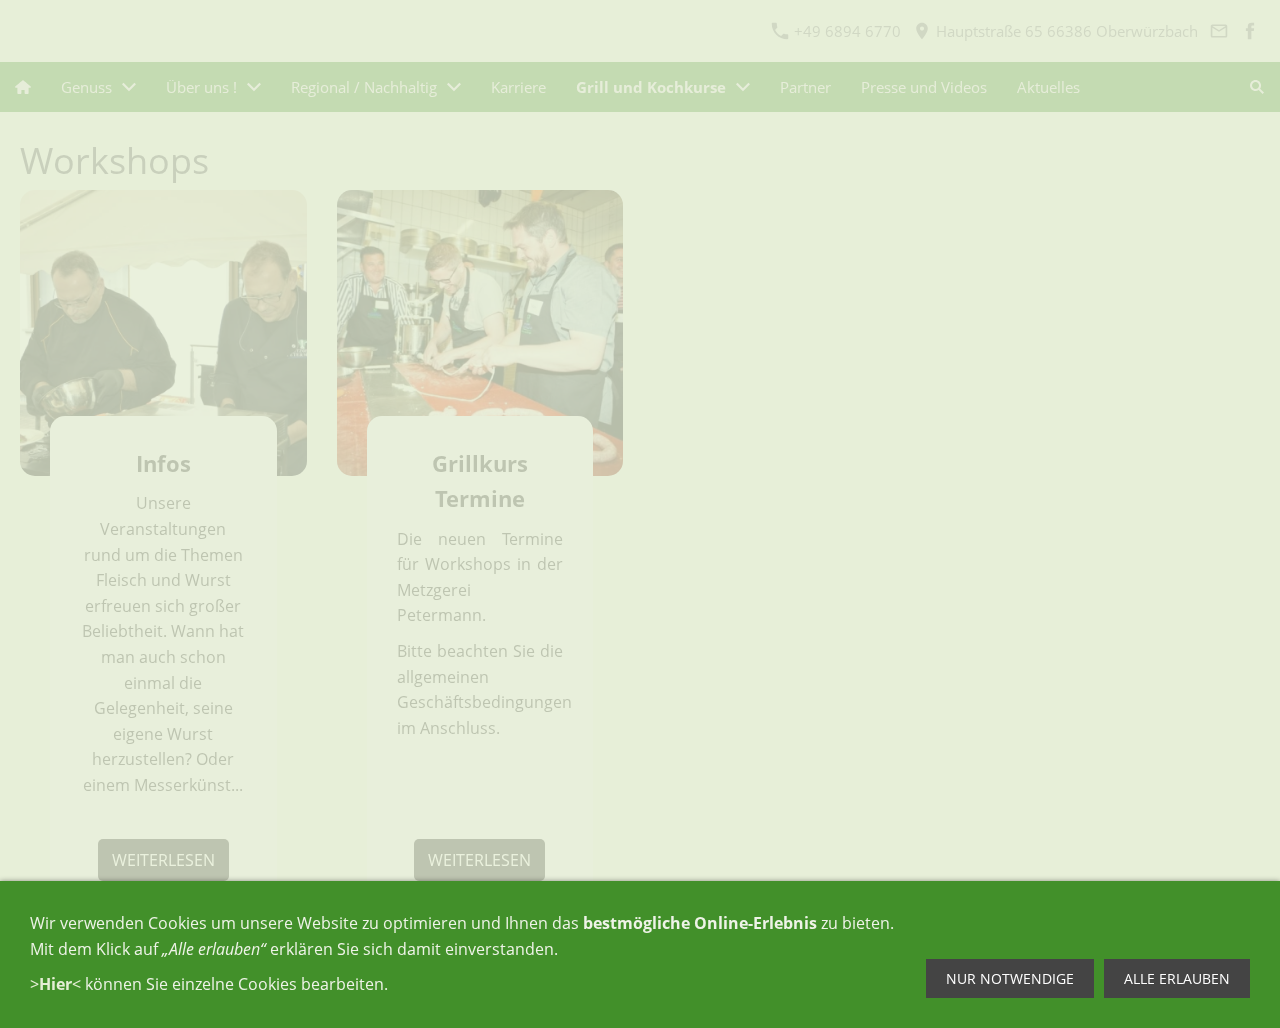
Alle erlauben (1177, 978)
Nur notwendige (1010, 978)
